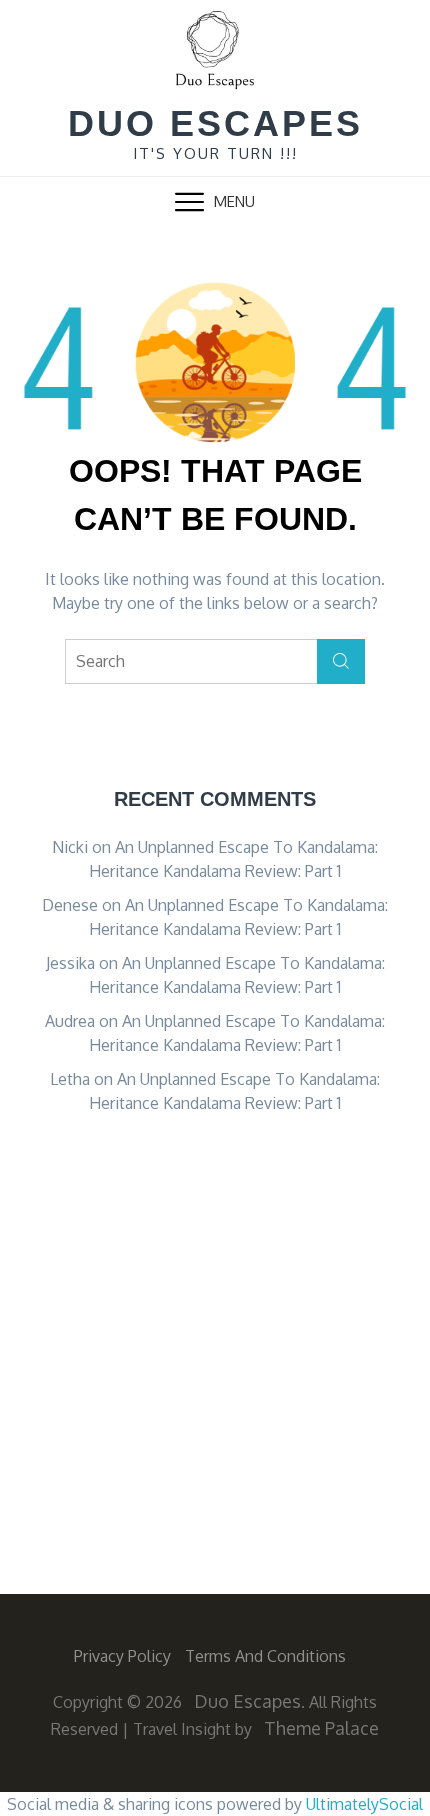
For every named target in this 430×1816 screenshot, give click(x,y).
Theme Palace (321, 1728)
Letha (70, 1079)
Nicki (70, 847)
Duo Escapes (215, 123)
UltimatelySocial (364, 1804)
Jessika (70, 963)
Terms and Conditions (265, 1656)
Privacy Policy (122, 1656)
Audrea (70, 1021)
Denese (70, 905)
